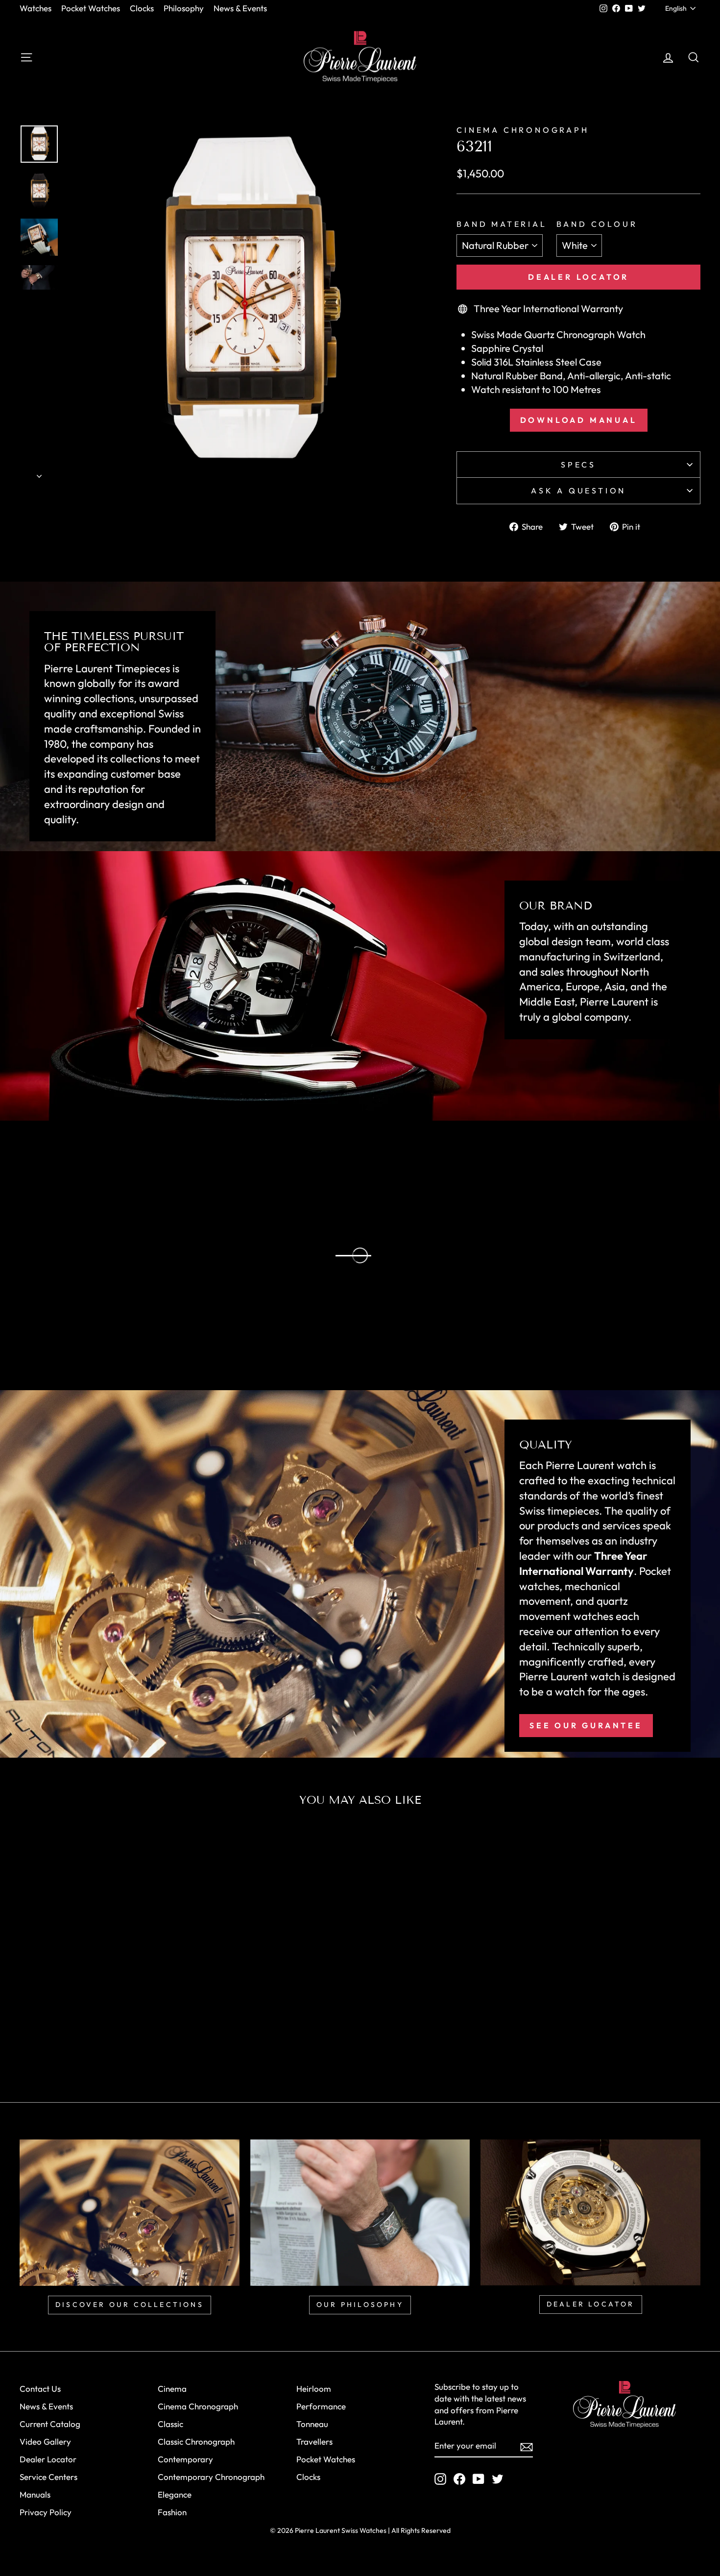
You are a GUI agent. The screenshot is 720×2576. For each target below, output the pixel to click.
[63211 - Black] (108, 2044)
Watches (36, 8)
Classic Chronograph (196, 2441)
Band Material (502, 224)
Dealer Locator (578, 277)
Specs (578, 465)
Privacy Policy (46, 2512)
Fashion (172, 2512)
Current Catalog (50, 2424)
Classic (170, 2424)
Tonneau (312, 2424)
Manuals (35, 2494)
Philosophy (184, 8)
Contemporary (185, 2459)
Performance (321, 2406)
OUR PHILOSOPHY (360, 2305)
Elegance (175, 2494)
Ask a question (578, 491)
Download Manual (579, 420)
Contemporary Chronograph (211, 2477)
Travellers (314, 2441)
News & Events (240, 8)
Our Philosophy (105, 1320)
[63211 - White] (94, 2044)
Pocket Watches (91, 8)
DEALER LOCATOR (591, 2304)
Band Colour (597, 224)
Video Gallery (45, 2441)
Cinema (172, 2389)
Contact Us (40, 2389)
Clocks (142, 8)
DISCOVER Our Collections (130, 2305)
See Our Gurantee (586, 1725)
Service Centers (48, 2477)
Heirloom (314, 2389)
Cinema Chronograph (523, 130)
